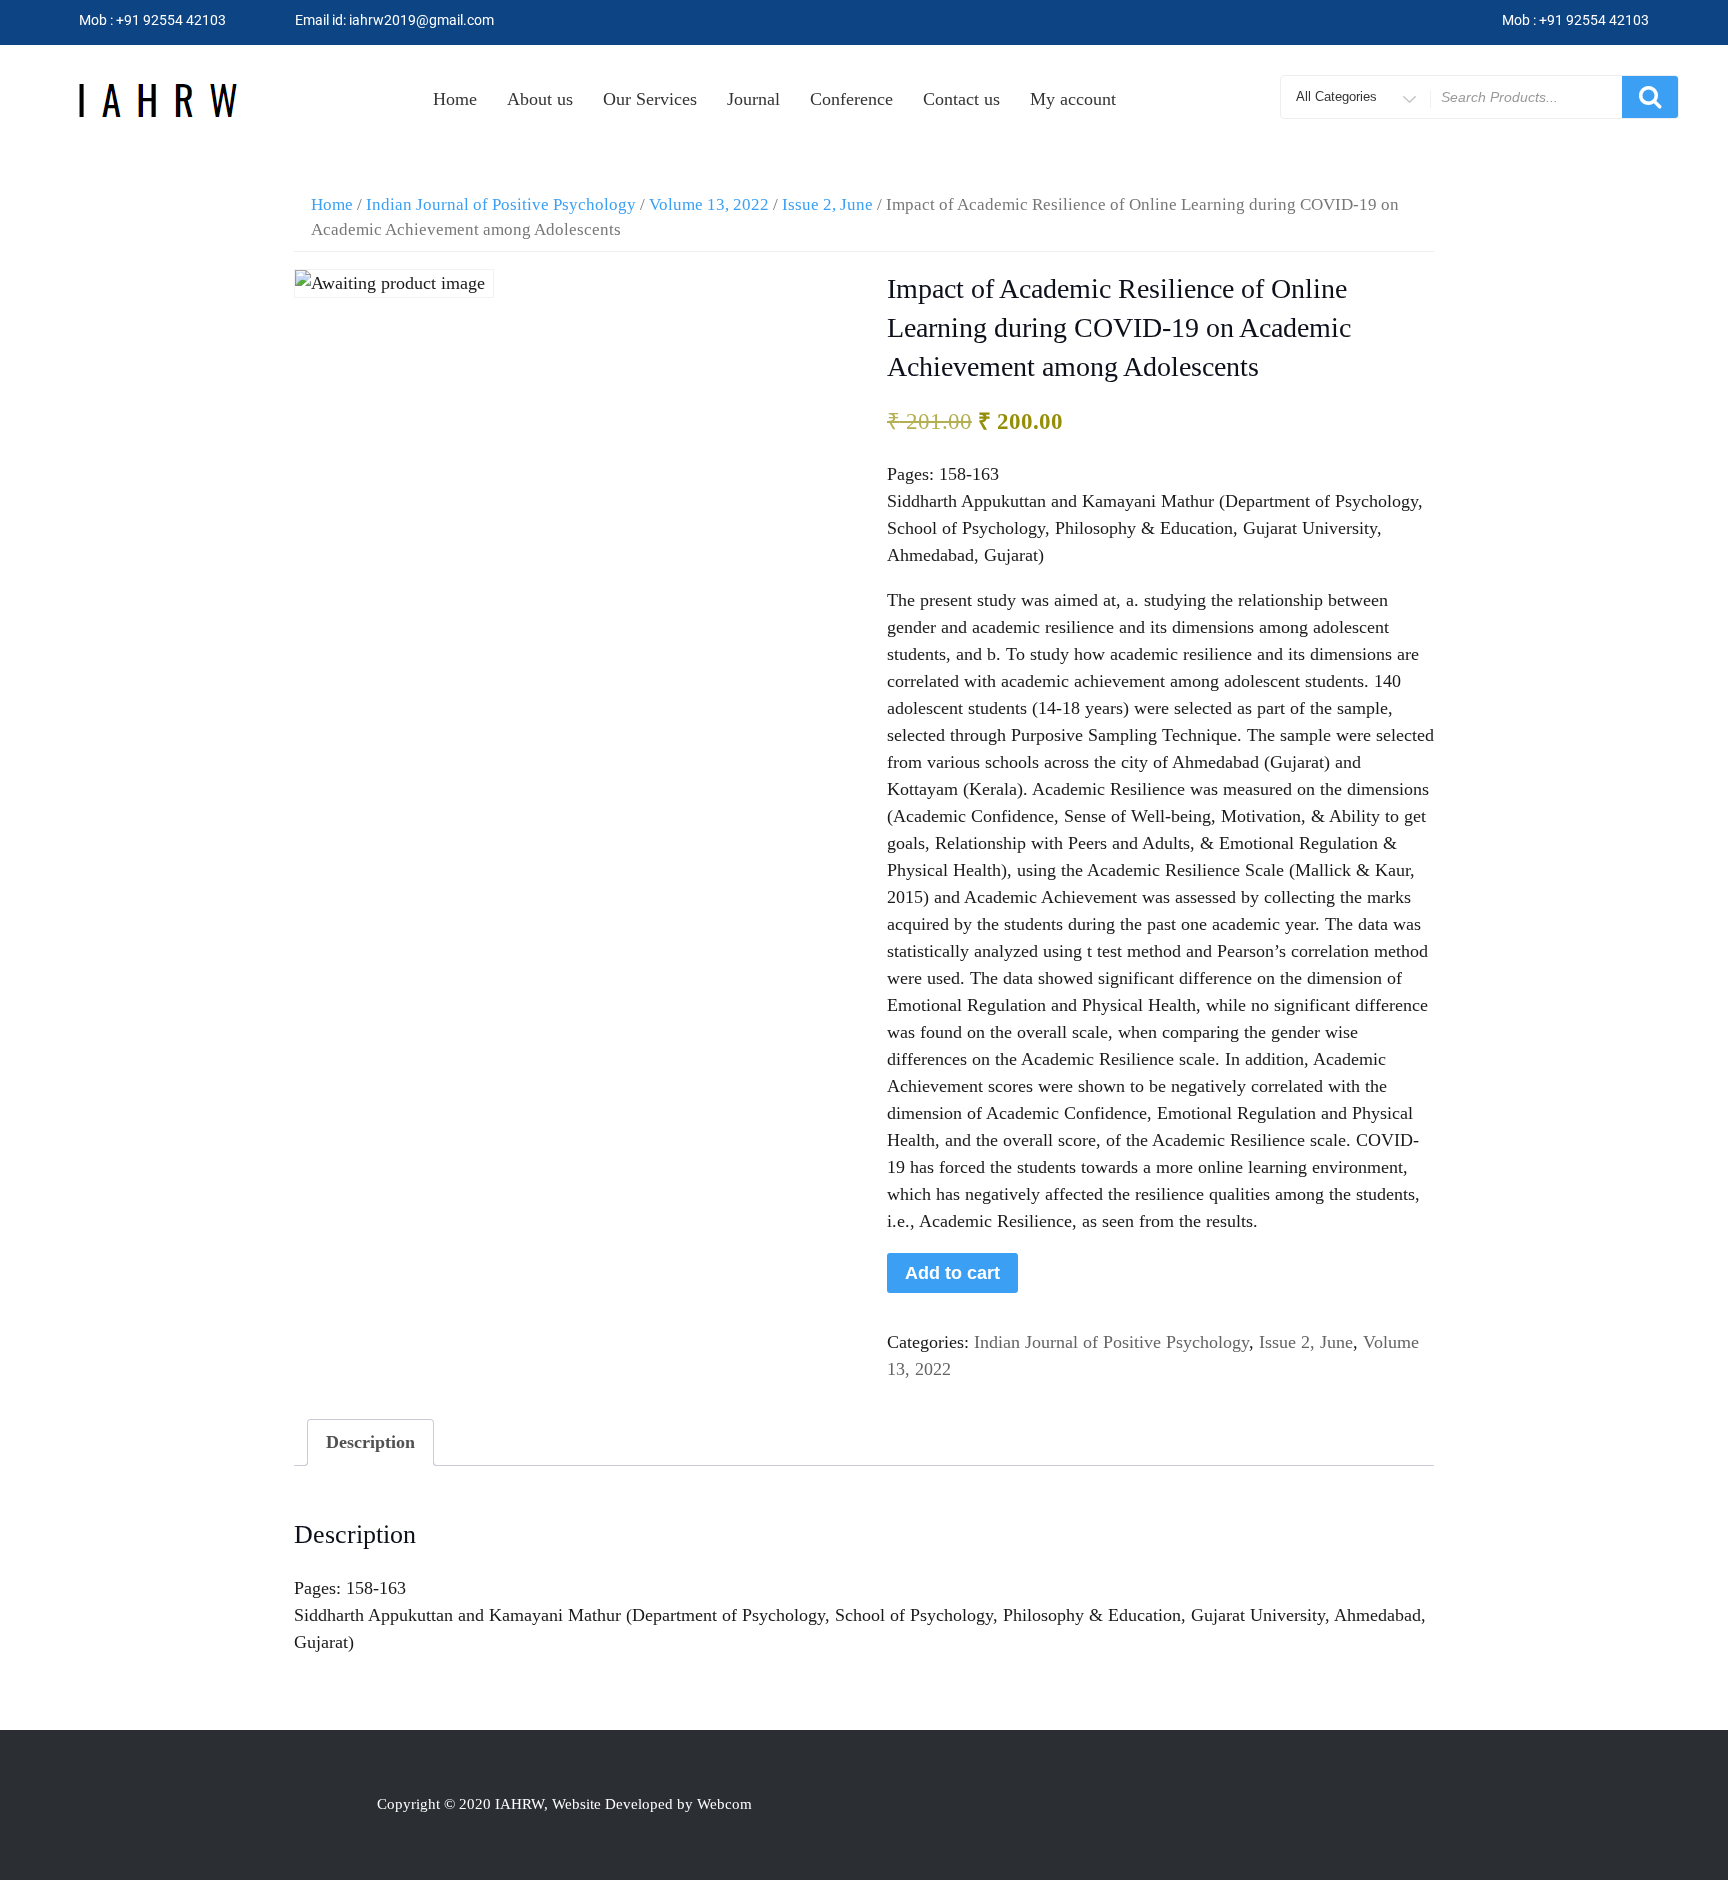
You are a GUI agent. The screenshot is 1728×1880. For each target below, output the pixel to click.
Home (455, 99)
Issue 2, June (827, 204)
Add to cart (952, 1273)
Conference (851, 99)
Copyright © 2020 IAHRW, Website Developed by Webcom (564, 1804)
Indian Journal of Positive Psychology (501, 204)
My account (1073, 99)
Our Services (650, 99)
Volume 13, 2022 (709, 204)
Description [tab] (370, 1442)
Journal (753, 99)
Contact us (961, 99)
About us (540, 99)
